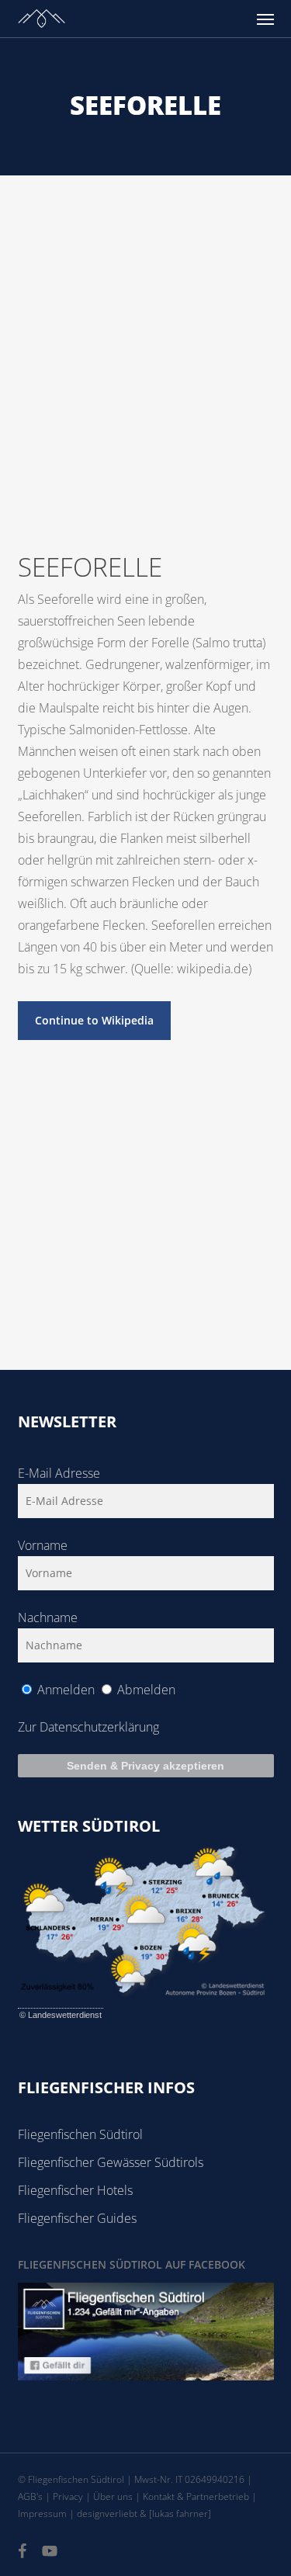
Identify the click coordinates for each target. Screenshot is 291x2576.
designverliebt (107, 2514)
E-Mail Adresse (59, 1473)
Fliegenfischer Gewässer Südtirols (111, 2162)
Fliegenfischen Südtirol (80, 2134)
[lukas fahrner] (180, 2514)
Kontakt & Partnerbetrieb (196, 2496)
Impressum (42, 2514)
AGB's (30, 2496)
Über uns (113, 2496)
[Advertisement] (145, 329)
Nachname (48, 1617)
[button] (265, 19)
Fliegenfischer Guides (77, 2218)
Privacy (68, 2496)
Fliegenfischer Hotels (75, 2190)
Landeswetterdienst (65, 2015)
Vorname (43, 1545)
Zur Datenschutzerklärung (88, 1727)
